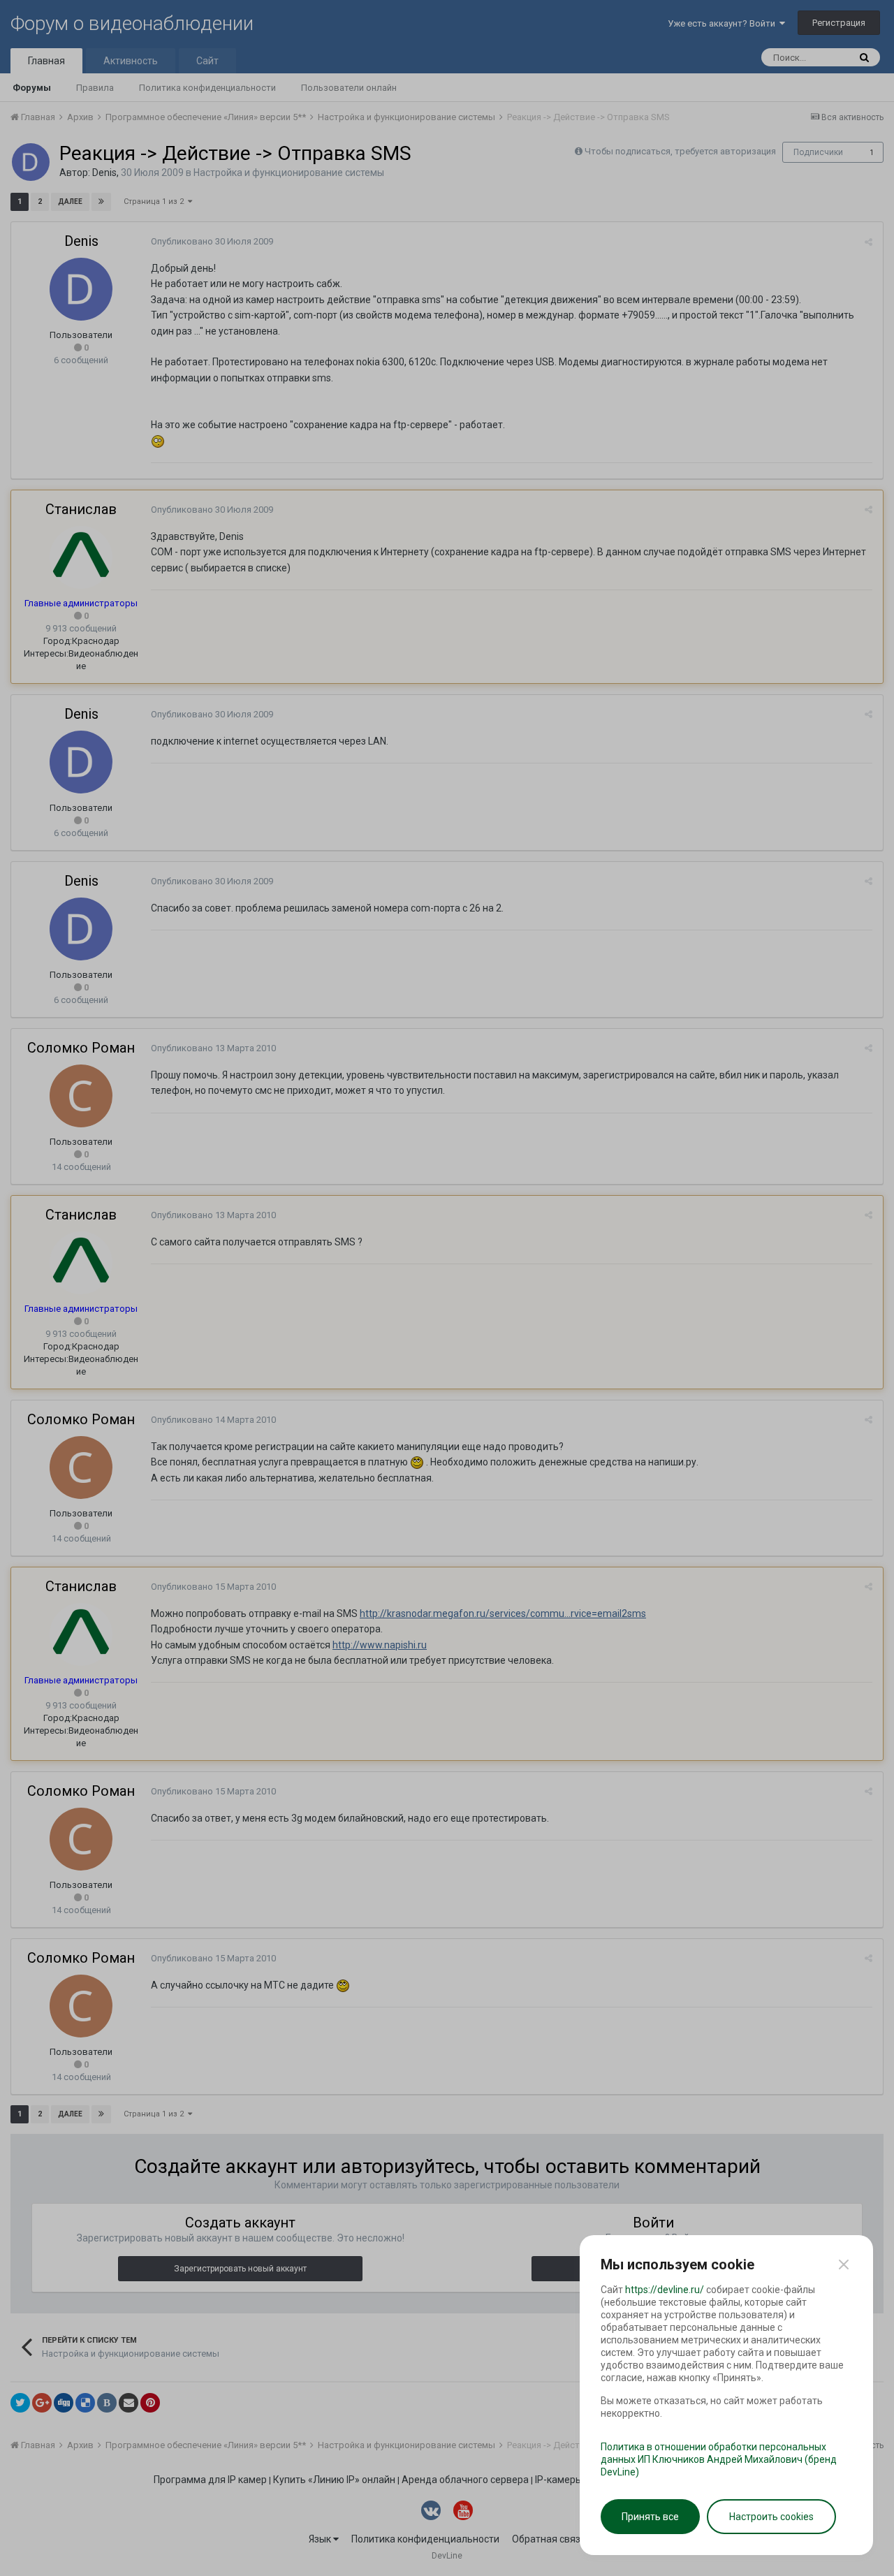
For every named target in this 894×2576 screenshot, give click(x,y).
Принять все (650, 2517)
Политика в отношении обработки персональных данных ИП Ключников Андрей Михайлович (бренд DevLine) (719, 2459)
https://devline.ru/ (665, 2290)
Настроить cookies (771, 2517)
